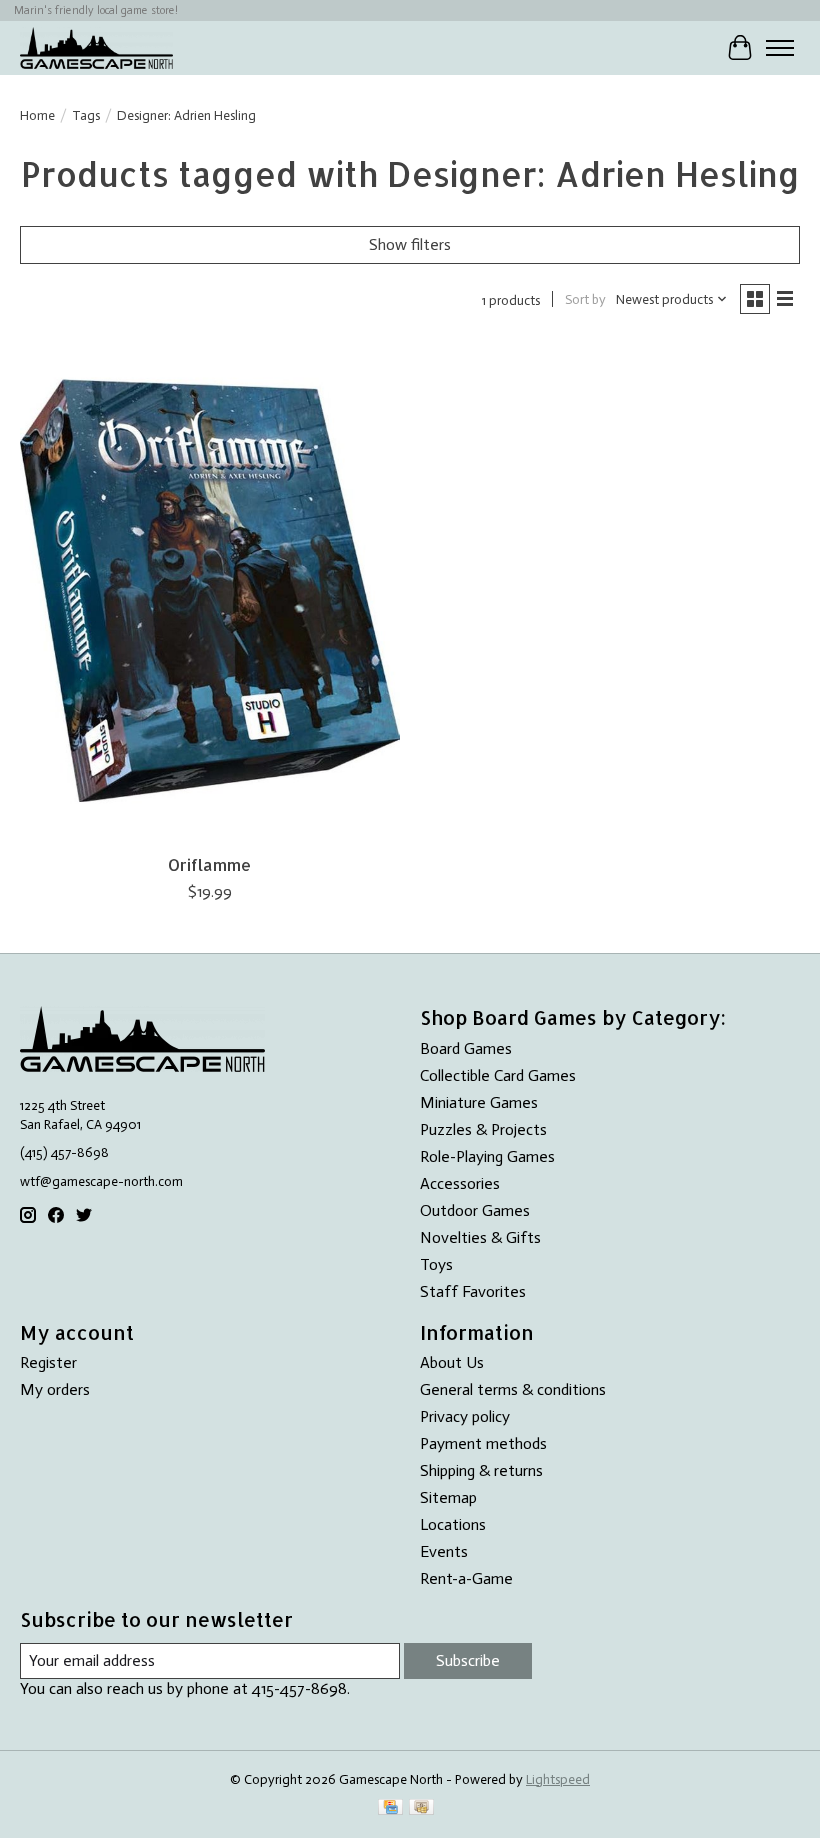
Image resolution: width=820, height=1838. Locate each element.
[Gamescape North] (96, 47)
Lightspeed (558, 1779)
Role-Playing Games (487, 1156)
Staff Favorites (473, 1291)
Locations (453, 1524)
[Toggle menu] (780, 48)
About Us (452, 1362)
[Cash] (421, 1808)
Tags (86, 115)
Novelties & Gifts (480, 1237)
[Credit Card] (390, 1808)
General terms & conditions (513, 1389)
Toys (436, 1264)
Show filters (410, 244)
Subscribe (468, 1660)
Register (48, 1362)
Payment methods (483, 1443)
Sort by (585, 299)
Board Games (466, 1048)
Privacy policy (465, 1416)
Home (37, 115)
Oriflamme (209, 864)
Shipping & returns (481, 1470)
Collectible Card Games (498, 1075)
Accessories (460, 1183)
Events (444, 1551)
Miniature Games (479, 1102)
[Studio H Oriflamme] (210, 590)
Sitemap (448, 1497)
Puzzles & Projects (483, 1129)
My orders (55, 1389)
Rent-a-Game (466, 1578)
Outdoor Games (475, 1210)
